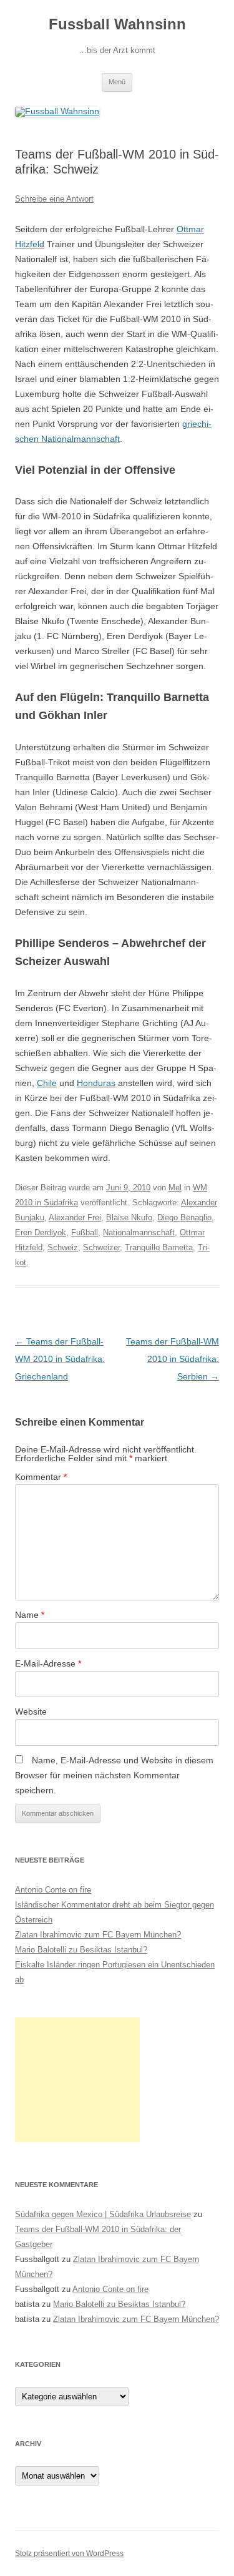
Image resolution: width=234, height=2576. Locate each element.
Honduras (96, 1083)
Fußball (85, 1232)
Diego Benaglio (184, 1217)
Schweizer (101, 1247)
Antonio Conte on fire (53, 1890)
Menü (117, 82)
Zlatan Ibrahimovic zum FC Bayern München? (98, 1935)
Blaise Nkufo (129, 1217)
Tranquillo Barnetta (159, 1247)
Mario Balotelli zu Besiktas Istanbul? (81, 1950)
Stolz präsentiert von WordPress (69, 2554)
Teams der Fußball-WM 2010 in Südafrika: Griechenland (60, 1359)
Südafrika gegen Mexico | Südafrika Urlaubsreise (103, 2214)
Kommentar (41, 1477)
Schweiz (63, 1247)
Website (31, 1712)
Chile (47, 1083)
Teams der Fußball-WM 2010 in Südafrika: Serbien (173, 1359)
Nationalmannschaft (139, 1232)
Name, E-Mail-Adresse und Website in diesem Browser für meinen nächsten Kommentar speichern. (114, 1775)
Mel (175, 1188)
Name (30, 1615)
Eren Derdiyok (41, 1232)
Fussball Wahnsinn (117, 24)
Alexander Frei (75, 1217)
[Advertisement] (77, 2080)
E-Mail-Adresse (48, 1663)
